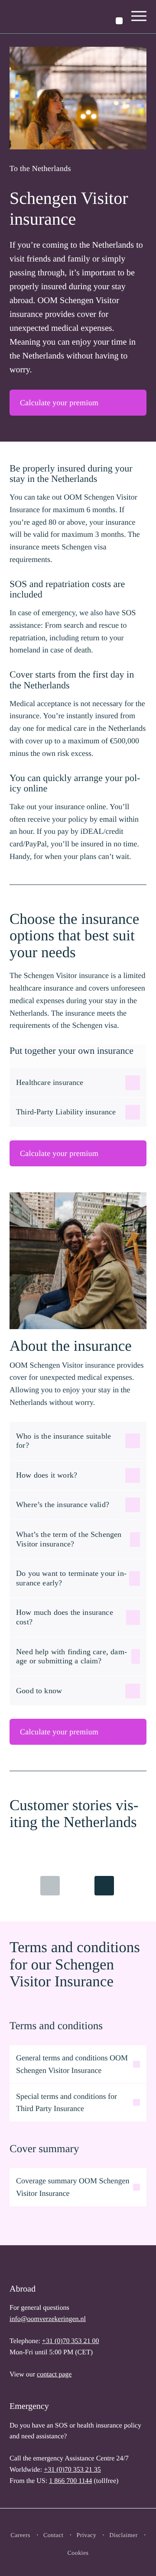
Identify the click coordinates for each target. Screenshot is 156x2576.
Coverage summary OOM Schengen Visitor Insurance (73, 2187)
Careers (20, 2536)
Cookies (78, 2553)
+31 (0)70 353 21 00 (71, 2341)
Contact (54, 2536)
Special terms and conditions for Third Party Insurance (67, 2103)
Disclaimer (123, 2536)
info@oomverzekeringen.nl (48, 2319)
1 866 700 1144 (70, 2481)
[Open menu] (139, 17)
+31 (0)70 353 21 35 (72, 2470)
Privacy (86, 2536)
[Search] (119, 21)
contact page (54, 2374)
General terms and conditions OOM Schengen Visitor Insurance (72, 2064)
